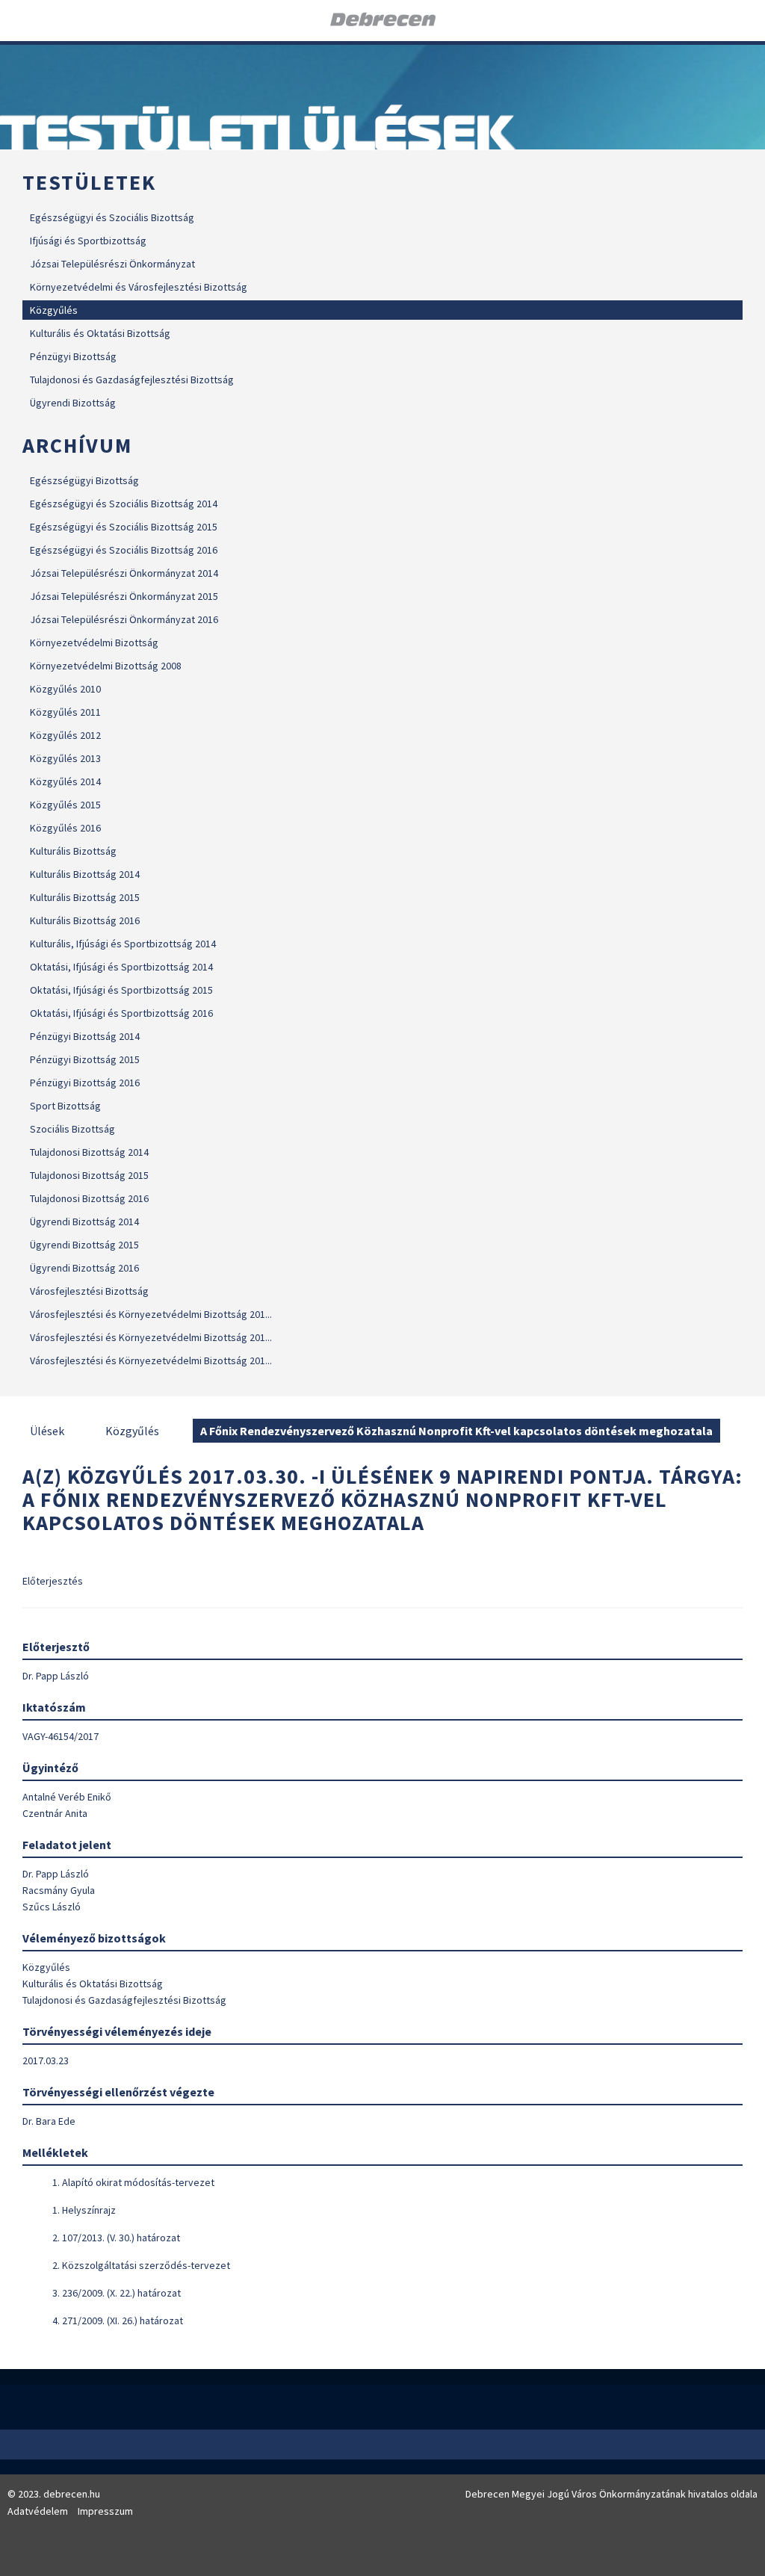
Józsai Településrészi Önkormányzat (112, 264)
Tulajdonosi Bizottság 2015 (89, 1175)
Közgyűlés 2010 (65, 689)
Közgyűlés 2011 (65, 712)
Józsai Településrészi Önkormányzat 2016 (124, 619)
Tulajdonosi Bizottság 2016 (89, 1198)
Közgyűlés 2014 (65, 781)
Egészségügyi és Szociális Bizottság (112, 217)
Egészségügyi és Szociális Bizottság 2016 (124, 550)
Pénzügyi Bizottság (73, 356)
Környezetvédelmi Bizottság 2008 (106, 666)
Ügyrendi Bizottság (73, 403)
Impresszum (105, 2511)
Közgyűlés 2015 (65, 805)
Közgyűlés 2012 (65, 735)
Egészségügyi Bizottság (84, 480)
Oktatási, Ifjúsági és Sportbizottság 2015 (121, 990)
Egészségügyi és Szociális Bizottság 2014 (124, 504)
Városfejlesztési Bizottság (89, 1291)
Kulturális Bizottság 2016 (85, 920)
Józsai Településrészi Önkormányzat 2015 (124, 596)
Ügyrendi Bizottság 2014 (84, 1222)
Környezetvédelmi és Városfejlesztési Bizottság (139, 287)
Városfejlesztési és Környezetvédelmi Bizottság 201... (151, 1314)
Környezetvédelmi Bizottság (94, 643)
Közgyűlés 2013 (65, 758)
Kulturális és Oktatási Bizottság (100, 333)
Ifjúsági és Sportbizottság (88, 241)
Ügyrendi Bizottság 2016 (84, 1268)
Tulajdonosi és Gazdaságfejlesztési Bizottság (132, 380)
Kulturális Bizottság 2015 (85, 897)
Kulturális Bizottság (73, 851)
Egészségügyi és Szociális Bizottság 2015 (124, 527)
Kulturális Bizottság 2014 (85, 874)
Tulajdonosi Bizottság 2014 (89, 1152)
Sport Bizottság (65, 1106)
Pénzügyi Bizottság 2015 (85, 1059)
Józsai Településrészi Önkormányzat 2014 (124, 573)
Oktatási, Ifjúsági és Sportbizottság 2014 (121, 967)
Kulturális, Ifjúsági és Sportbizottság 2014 (123, 944)
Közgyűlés (54, 310)
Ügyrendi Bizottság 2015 (84, 1245)
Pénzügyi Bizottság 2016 (85, 1083)
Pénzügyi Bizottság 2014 (85, 1036)
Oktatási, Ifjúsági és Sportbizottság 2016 (121, 1013)
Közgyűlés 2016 (65, 828)
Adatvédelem (38, 2511)
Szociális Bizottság (72, 1129)
